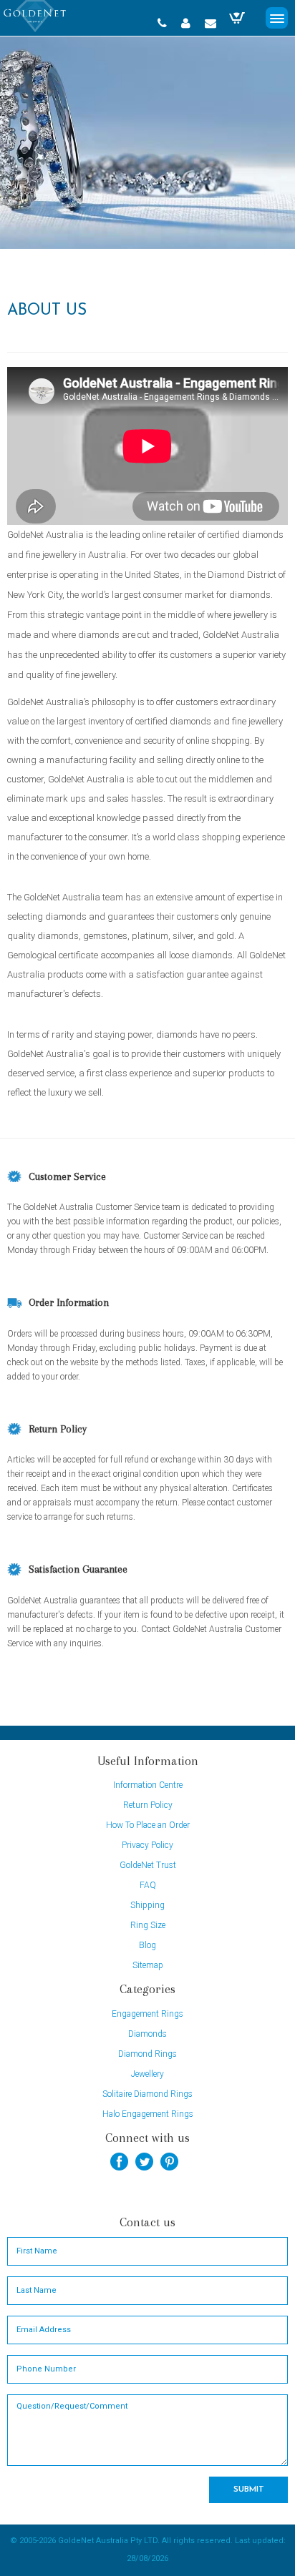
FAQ (148, 1885)
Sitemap (148, 1965)
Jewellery (147, 2074)
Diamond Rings (147, 2054)
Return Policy (148, 1805)
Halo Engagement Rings (148, 2114)
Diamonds (147, 2034)
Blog (147, 1945)
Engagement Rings (147, 2014)
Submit (249, 2489)
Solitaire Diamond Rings (147, 2094)
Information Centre (148, 1785)
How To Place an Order (148, 1825)
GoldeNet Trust (148, 1865)
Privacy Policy (147, 1845)
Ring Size (148, 1925)
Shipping (147, 1905)
